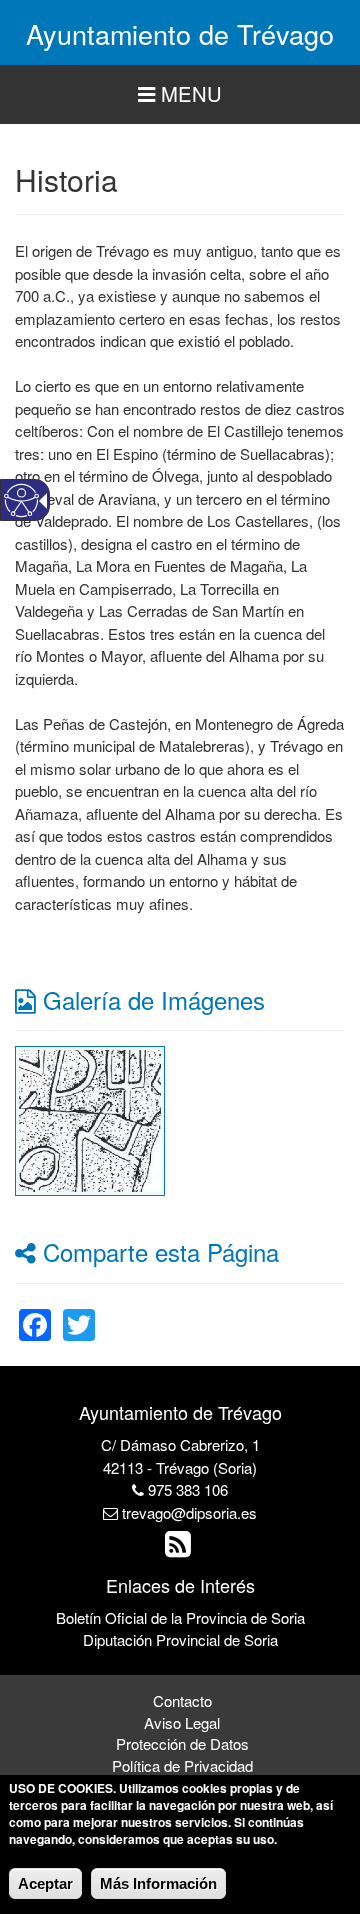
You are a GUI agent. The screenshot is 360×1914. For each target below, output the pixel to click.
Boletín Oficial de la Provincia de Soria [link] (180, 1617)
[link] (90, 1118)
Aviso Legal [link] (182, 1722)
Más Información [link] (158, 1883)
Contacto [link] (182, 1700)
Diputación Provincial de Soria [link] (180, 1639)
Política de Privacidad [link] (182, 1765)
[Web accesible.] (21, 500)
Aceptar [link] (45, 1883)
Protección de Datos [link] (182, 1743)
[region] (180, 94)
